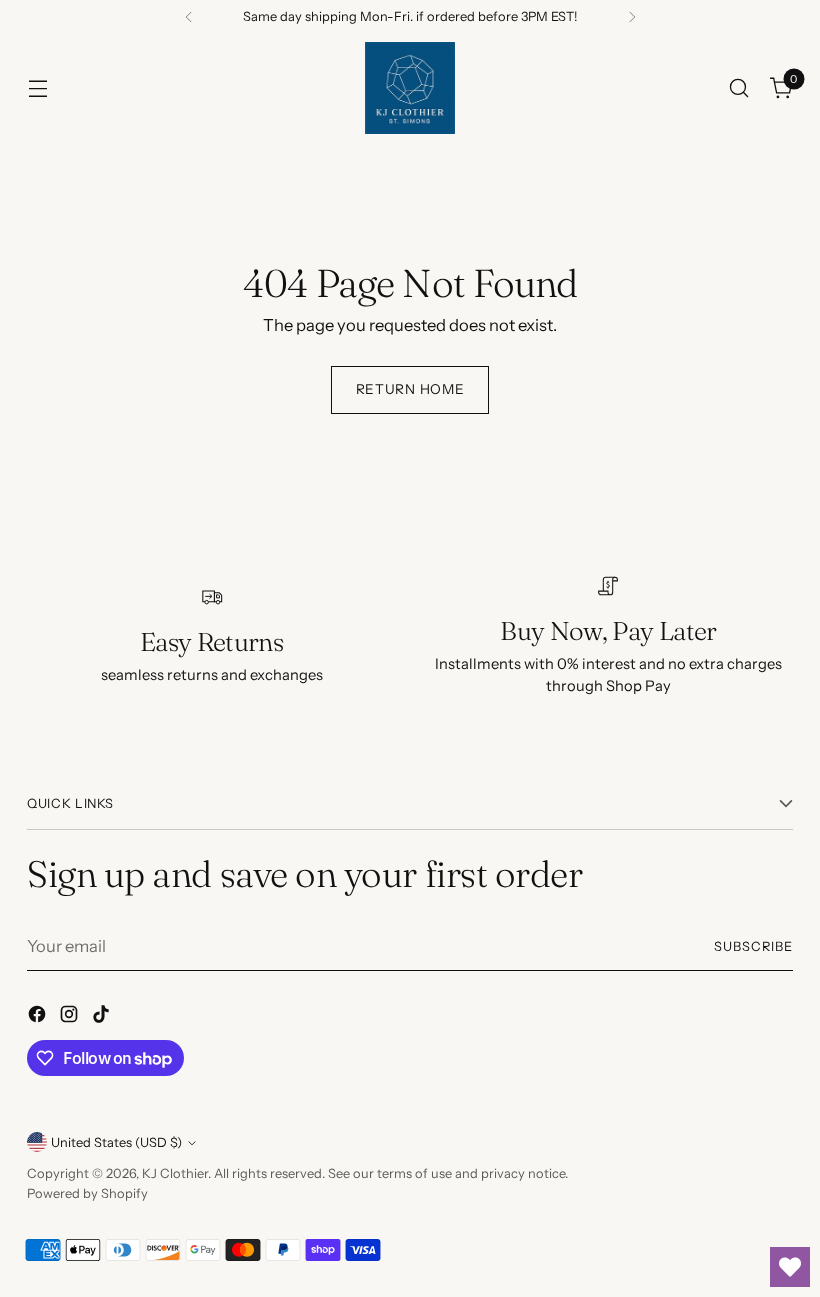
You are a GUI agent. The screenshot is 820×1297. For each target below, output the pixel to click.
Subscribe (753, 946)
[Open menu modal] (37, 88)
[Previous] (189, 17)
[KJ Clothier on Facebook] (39, 1017)
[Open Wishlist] (790, 1267)
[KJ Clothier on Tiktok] (103, 1017)
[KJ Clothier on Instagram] (71, 1017)
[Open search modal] (739, 88)
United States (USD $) (116, 1142)
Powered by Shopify (87, 1193)
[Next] (632, 17)
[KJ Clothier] (410, 88)
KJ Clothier (175, 1173)
